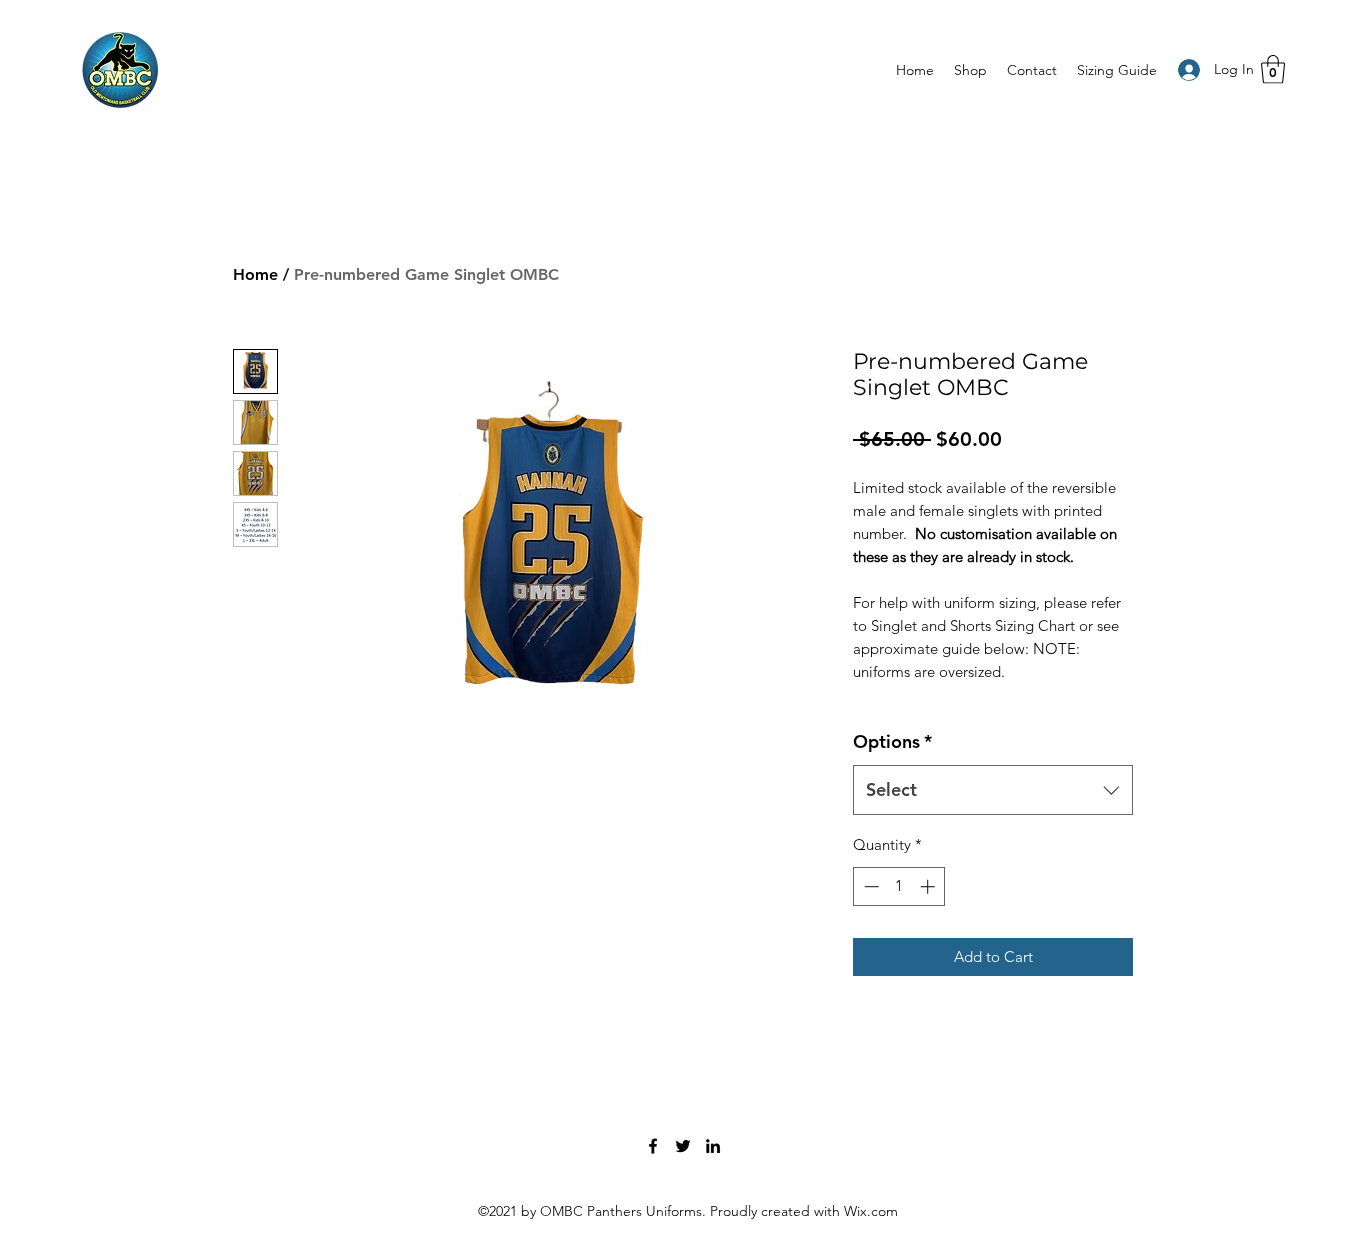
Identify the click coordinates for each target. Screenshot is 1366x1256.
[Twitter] (683, 1146)
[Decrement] (869, 886)
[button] (1273, 69)
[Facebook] (653, 1146)
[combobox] (993, 790)
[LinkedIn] (713, 1146)
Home (255, 274)
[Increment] (929, 886)
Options (892, 741)
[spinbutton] (899, 886)
